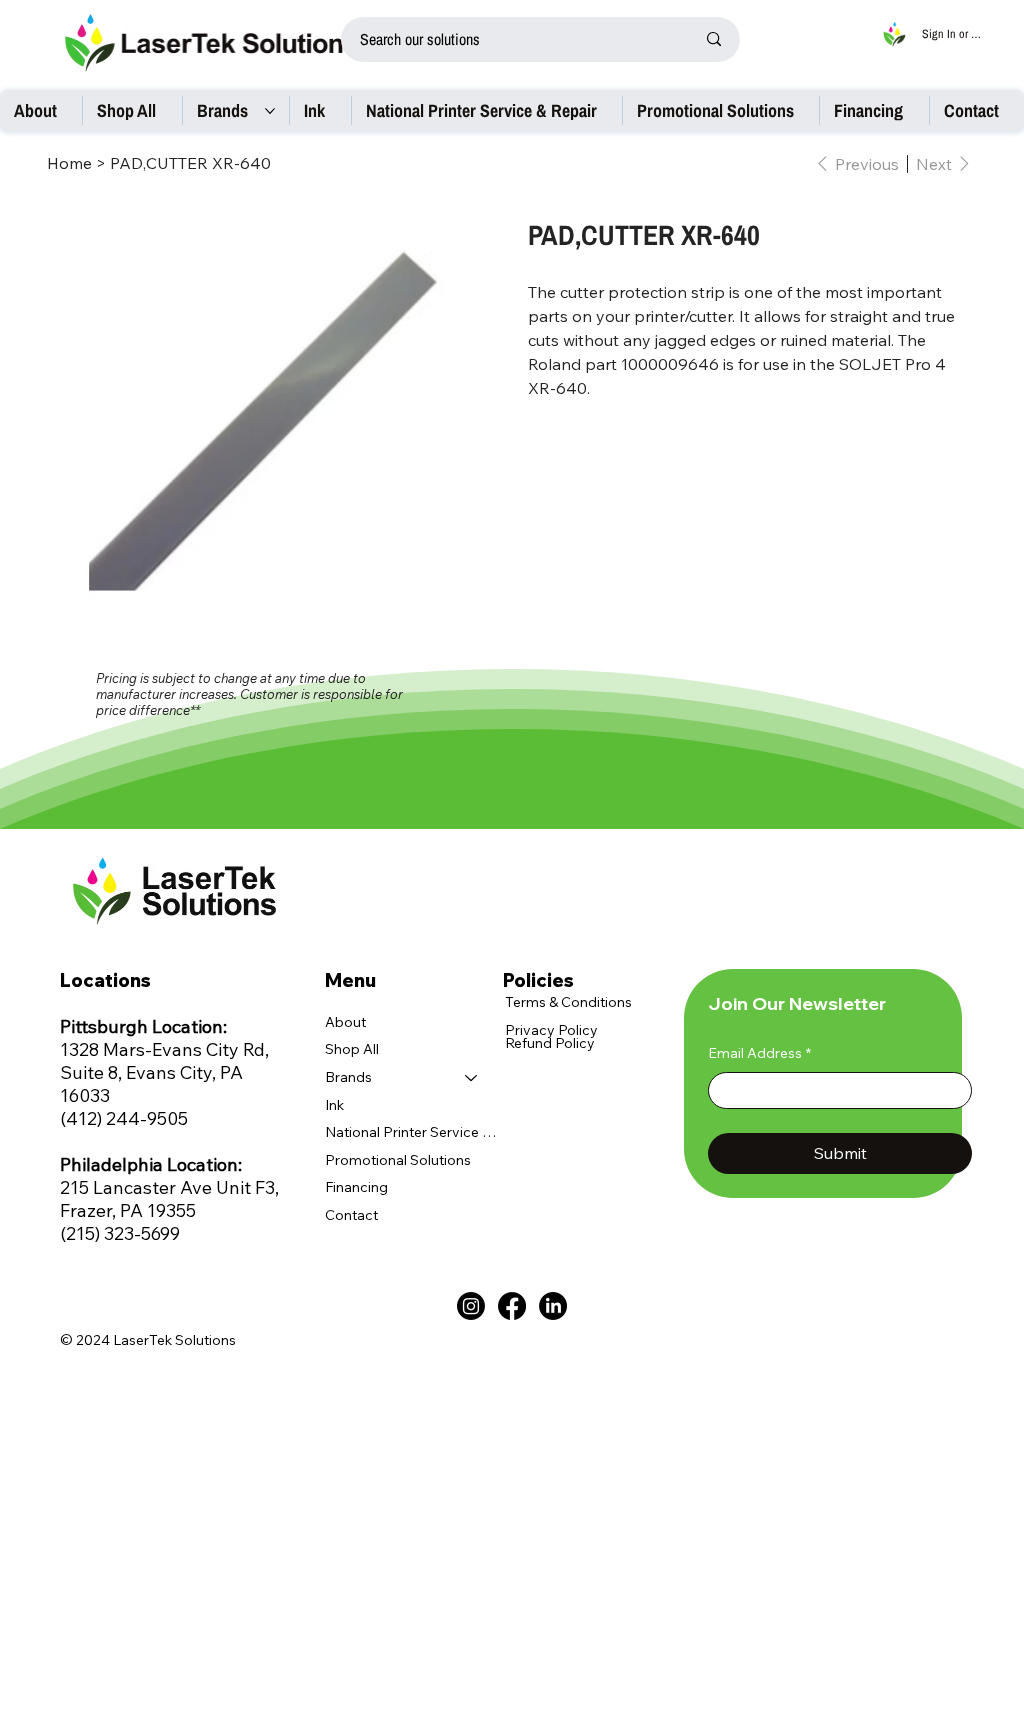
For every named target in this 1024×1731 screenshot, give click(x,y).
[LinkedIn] (553, 1306)
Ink (334, 1105)
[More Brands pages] (270, 111)
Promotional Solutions (398, 1160)
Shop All (352, 1049)
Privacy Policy (551, 1030)
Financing (356, 1187)
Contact (351, 1215)
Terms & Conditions (568, 1002)
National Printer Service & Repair (411, 1132)
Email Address (759, 1053)
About (345, 1022)
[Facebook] (512, 1306)
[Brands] (472, 1078)
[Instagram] (471, 1306)
